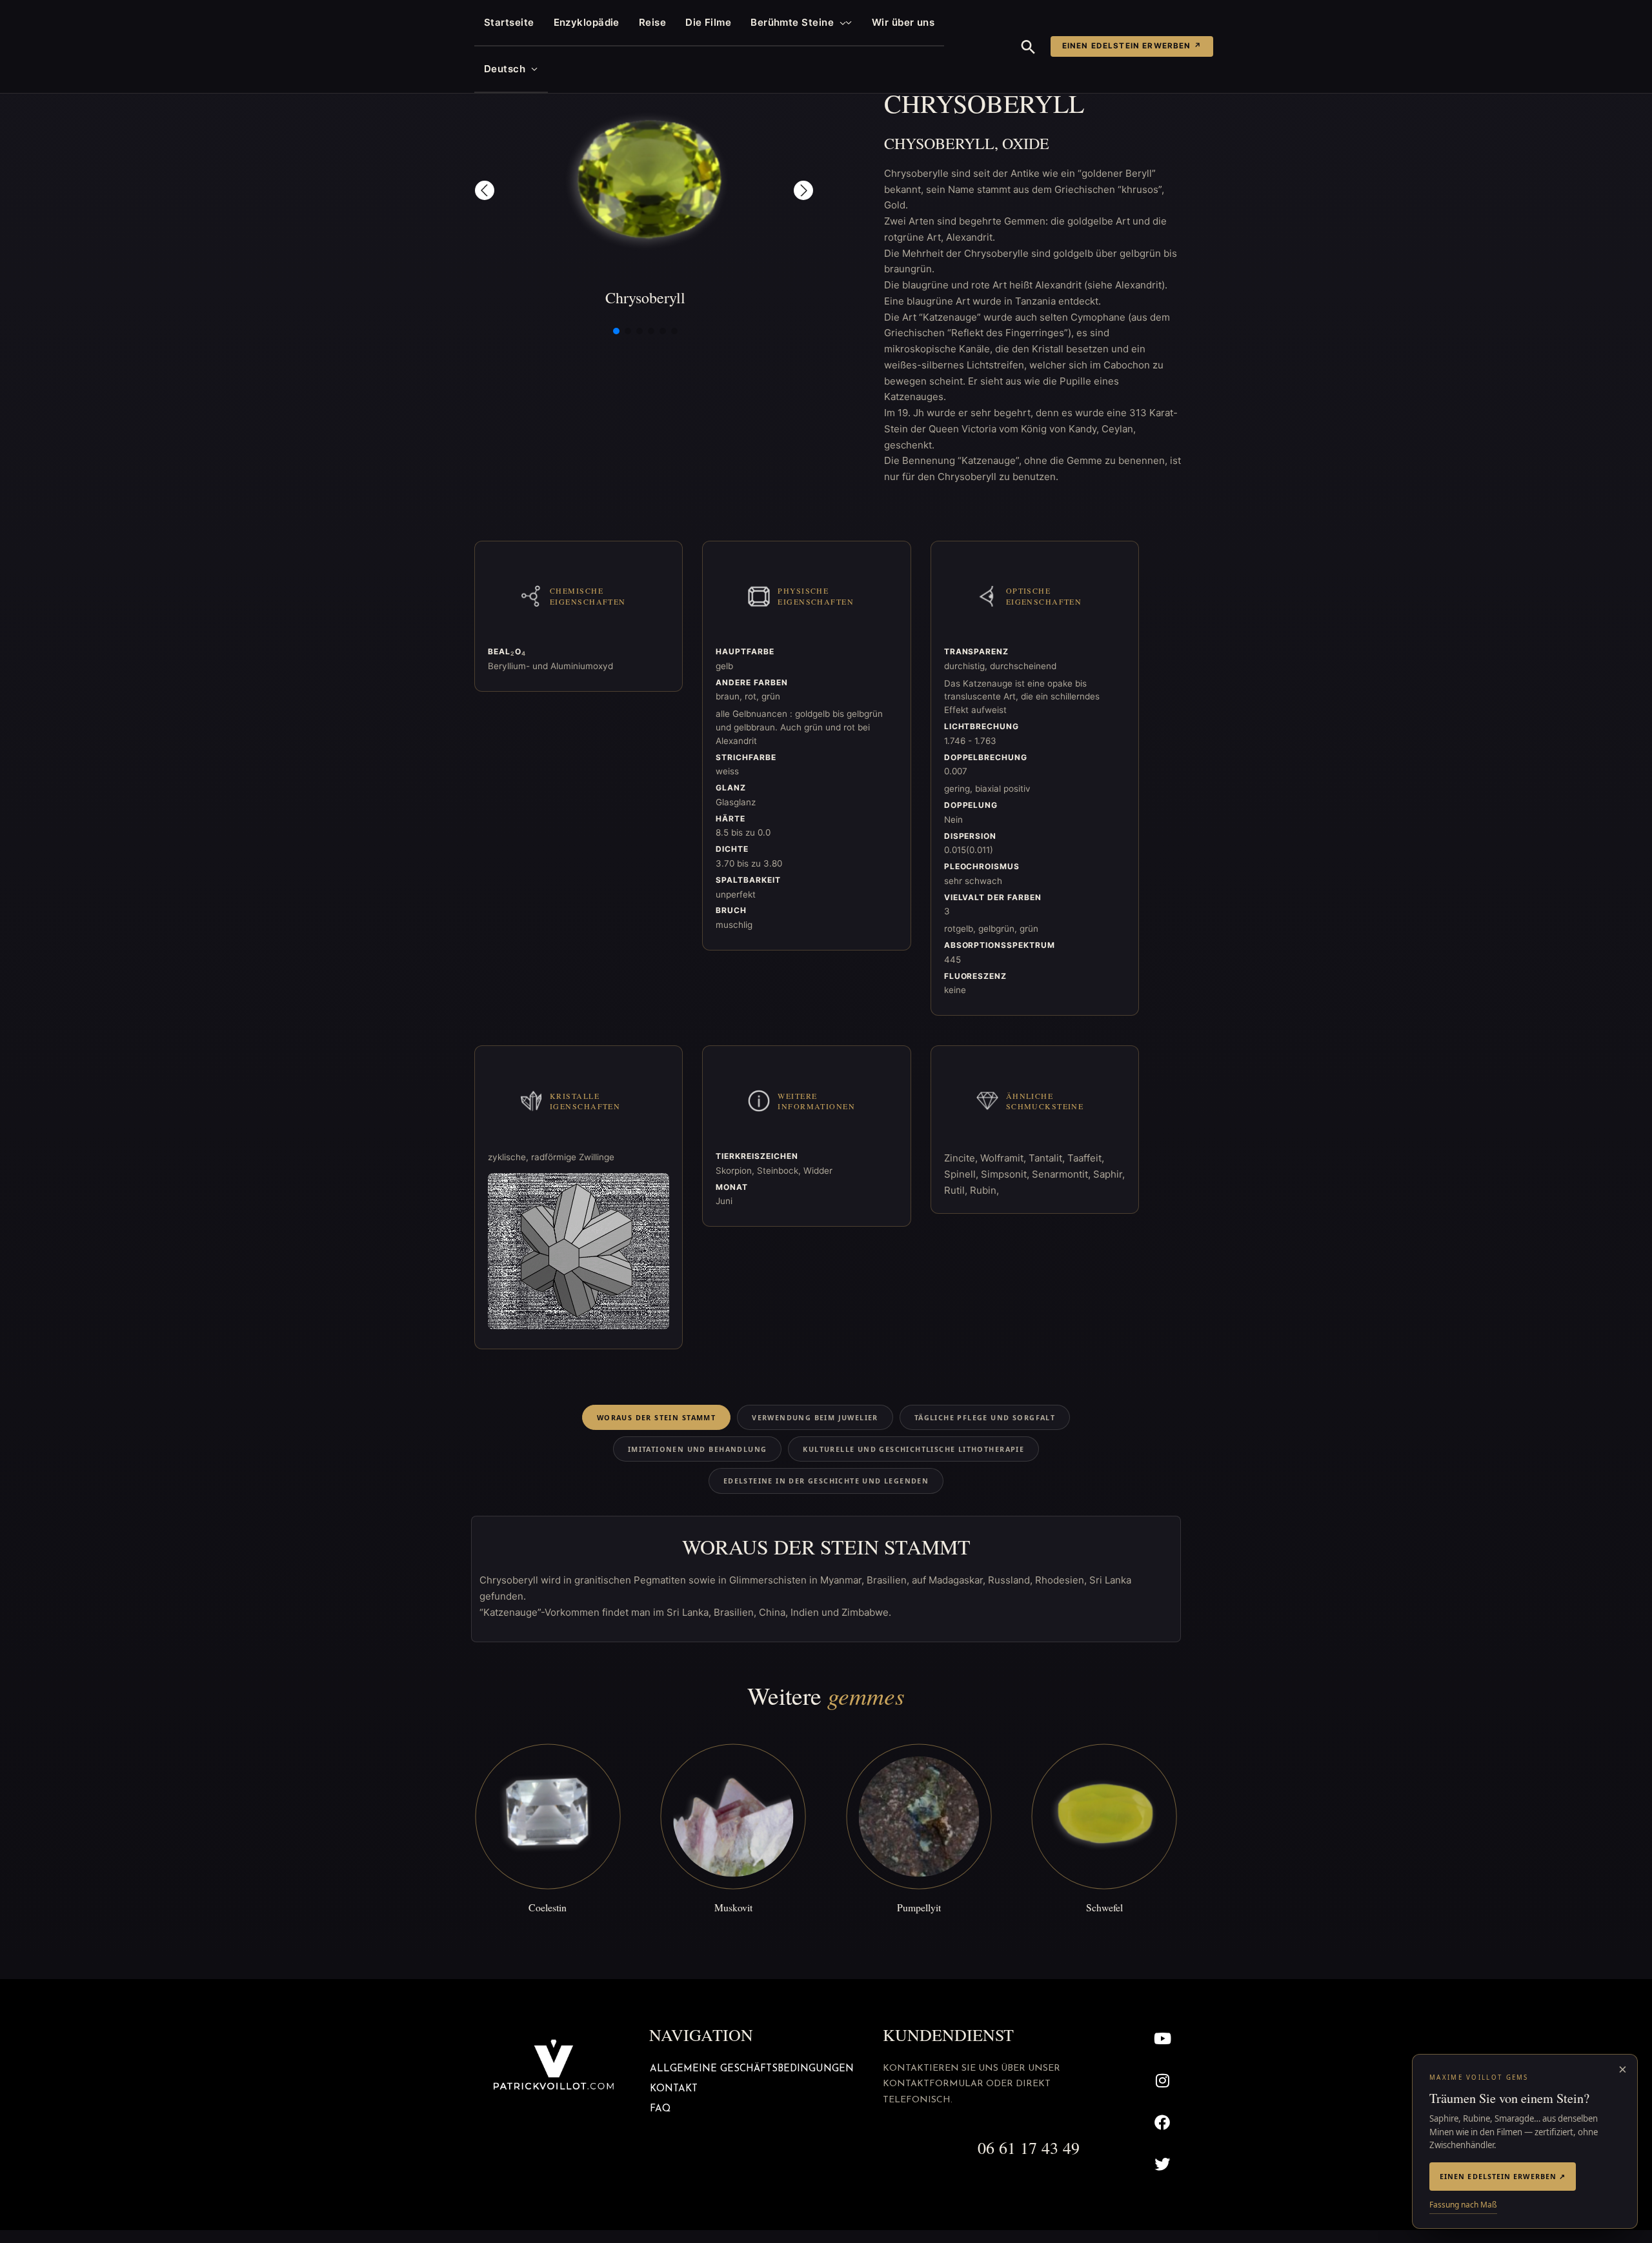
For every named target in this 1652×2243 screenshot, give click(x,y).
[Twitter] (1163, 2164)
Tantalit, (1048, 1158)
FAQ (660, 2109)
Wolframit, (1004, 1158)
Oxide (1026, 143)
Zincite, (962, 1158)
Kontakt (674, 2089)
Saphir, (1109, 1174)
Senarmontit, (1063, 1174)
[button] (840, 23)
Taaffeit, (1086, 1158)
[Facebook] (1163, 2122)
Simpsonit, (1006, 1174)
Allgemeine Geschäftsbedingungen (752, 2069)
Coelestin (548, 1907)
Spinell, (962, 1174)
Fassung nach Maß (1463, 2205)
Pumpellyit (919, 1907)
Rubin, (984, 1190)
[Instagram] (1163, 2081)
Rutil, (957, 1190)
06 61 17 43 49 (1029, 2147)
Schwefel (1104, 1907)
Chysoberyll (939, 143)
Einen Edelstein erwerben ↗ (1132, 46)
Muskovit (733, 1907)
